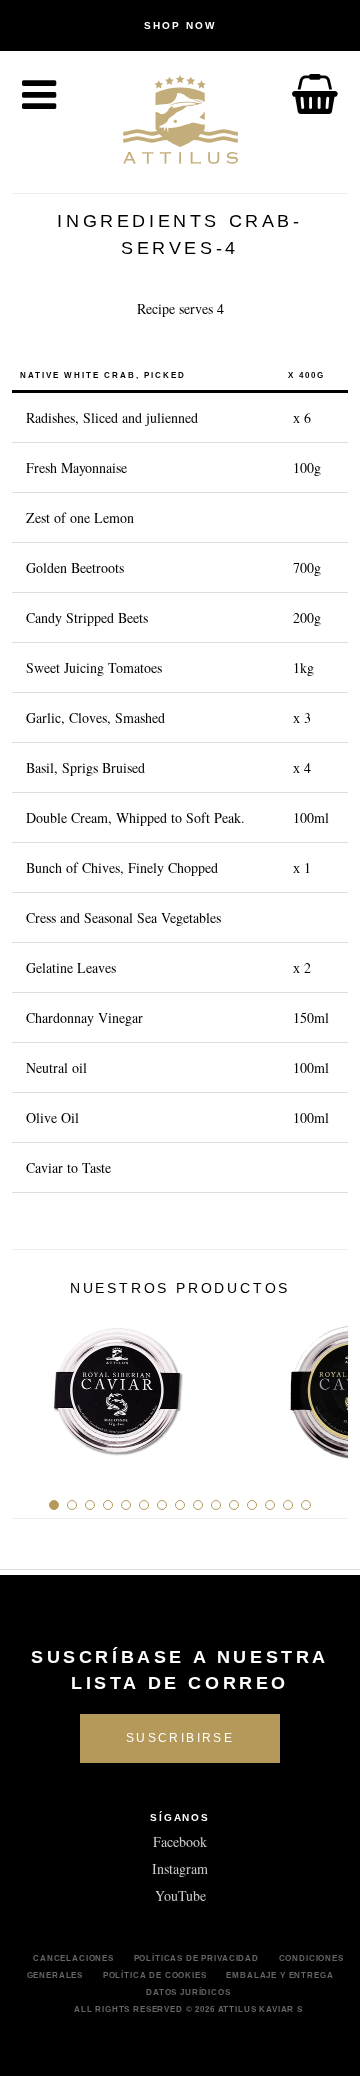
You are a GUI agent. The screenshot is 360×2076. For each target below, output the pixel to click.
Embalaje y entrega (279, 1975)
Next (325, 1384)
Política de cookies (155, 1975)
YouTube (180, 1895)
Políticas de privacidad (196, 1958)
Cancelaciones (73, 1958)
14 (288, 1505)
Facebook (180, 1841)
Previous (34, 1384)
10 (216, 1505)
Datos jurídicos (188, 1992)
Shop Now (180, 25)
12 (252, 1505)
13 (270, 1505)
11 (234, 1505)
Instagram (180, 1868)
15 (306, 1505)
